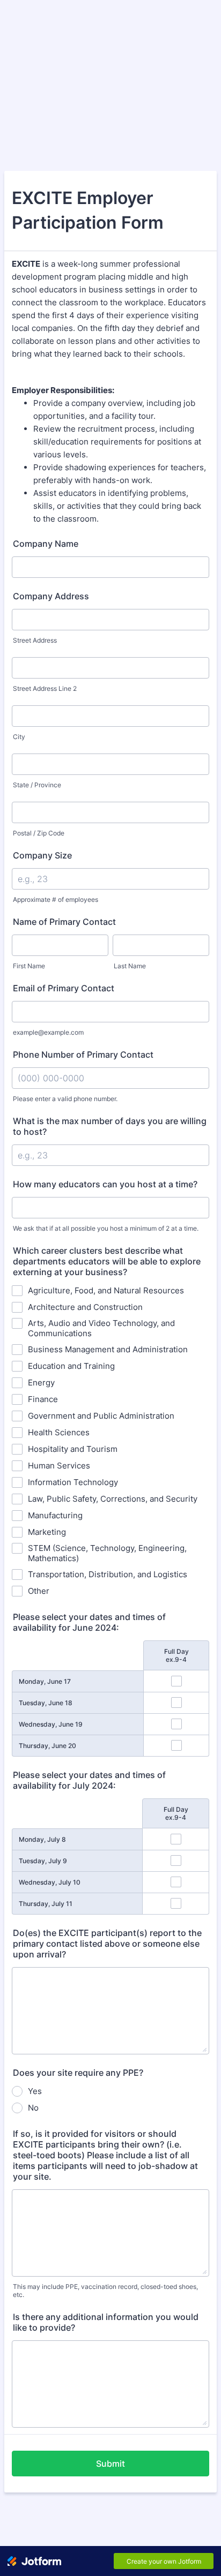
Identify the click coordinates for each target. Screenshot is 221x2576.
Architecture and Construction (85, 1307)
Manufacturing (55, 1515)
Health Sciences (59, 1432)
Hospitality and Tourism (73, 1449)
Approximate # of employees (56, 899)
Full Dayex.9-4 (176, 1655)
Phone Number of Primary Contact (83, 1054)
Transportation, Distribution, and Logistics (108, 1574)
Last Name (130, 966)
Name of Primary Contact (64, 922)
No (33, 2108)
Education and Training (71, 1366)
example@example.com (48, 1032)
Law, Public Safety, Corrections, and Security (113, 1499)
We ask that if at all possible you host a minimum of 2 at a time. (106, 1228)
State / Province (37, 785)
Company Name (46, 544)
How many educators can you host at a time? (105, 1184)
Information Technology (73, 1482)
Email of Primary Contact (64, 988)
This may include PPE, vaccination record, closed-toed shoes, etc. (105, 2291)
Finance (43, 1399)
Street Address (35, 640)
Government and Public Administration (101, 1416)
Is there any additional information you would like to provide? (106, 2322)
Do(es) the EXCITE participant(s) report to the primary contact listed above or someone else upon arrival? (107, 1944)
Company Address (51, 596)
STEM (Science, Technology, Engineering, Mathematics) (107, 1553)
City (19, 737)
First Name (29, 966)
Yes (35, 2091)
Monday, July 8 (42, 1839)
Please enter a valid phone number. (65, 1099)
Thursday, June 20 (47, 1746)
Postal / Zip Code (39, 833)
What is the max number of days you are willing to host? (110, 1126)
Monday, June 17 (45, 1681)
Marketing (47, 1532)
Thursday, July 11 (46, 1904)
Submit (110, 2464)
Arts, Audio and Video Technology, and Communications (101, 1328)
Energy (41, 1383)
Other (39, 1591)
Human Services (59, 1466)
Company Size (42, 855)
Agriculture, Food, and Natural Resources (106, 1290)
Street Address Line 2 (45, 688)
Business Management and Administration (108, 1349)
